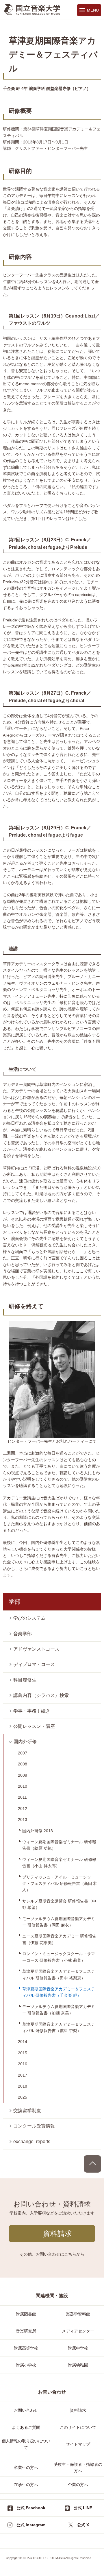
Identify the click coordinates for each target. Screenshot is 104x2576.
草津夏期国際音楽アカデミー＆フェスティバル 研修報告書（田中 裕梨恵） (59, 1975)
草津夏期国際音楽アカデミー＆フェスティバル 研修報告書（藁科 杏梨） (59, 2027)
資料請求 (57, 2234)
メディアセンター (78, 2331)
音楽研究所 (26, 2331)
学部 (14, 1602)
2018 (23, 2086)
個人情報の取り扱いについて (26, 2444)
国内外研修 (25, 1742)
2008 (23, 1764)
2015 (23, 2053)
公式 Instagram (31, 2525)
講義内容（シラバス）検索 (41, 1695)
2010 (23, 1786)
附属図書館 (26, 2314)
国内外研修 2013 (38, 1831)
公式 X (83, 2525)
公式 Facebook (31, 2508)
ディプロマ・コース (34, 1664)
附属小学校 (26, 2365)
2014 (23, 2042)
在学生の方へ (26, 2485)
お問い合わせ (26, 2410)
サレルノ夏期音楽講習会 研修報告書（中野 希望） (59, 1904)
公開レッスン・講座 (34, 1726)
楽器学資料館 (78, 2314)
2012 (23, 1809)
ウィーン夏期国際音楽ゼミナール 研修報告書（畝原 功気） (59, 1845)
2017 (23, 2075)
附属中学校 (78, 2348)
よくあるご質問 (26, 2427)
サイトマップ (78, 2444)
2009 (23, 1775)
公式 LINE (83, 2508)
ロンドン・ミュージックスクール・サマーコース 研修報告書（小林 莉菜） (59, 1957)
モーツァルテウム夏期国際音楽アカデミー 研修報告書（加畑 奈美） (59, 2010)
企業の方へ (78, 2485)
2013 (23, 1820)
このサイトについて (78, 2427)
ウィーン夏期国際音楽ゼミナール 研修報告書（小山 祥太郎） (59, 1863)
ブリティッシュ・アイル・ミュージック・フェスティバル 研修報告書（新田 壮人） (60, 1884)
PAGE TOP (92, 2164)
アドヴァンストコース (36, 1649)
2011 (22, 1797)
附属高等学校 (26, 2348)
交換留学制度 (27, 2111)
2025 (23, 2097)
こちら (70, 2254)
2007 (23, 1753)
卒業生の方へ (26, 2468)
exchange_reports (32, 2142)
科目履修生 (25, 1680)
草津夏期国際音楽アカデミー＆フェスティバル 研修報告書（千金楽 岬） (59, 1992)
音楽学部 (23, 1634)
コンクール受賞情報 (34, 2126)
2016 (23, 2064)
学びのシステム (29, 1618)
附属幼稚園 (78, 2365)
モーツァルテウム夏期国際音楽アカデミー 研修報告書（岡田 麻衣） (59, 1922)
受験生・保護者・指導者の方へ (78, 2468)
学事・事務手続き (32, 1711)
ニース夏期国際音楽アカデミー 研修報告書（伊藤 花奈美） (59, 1939)
